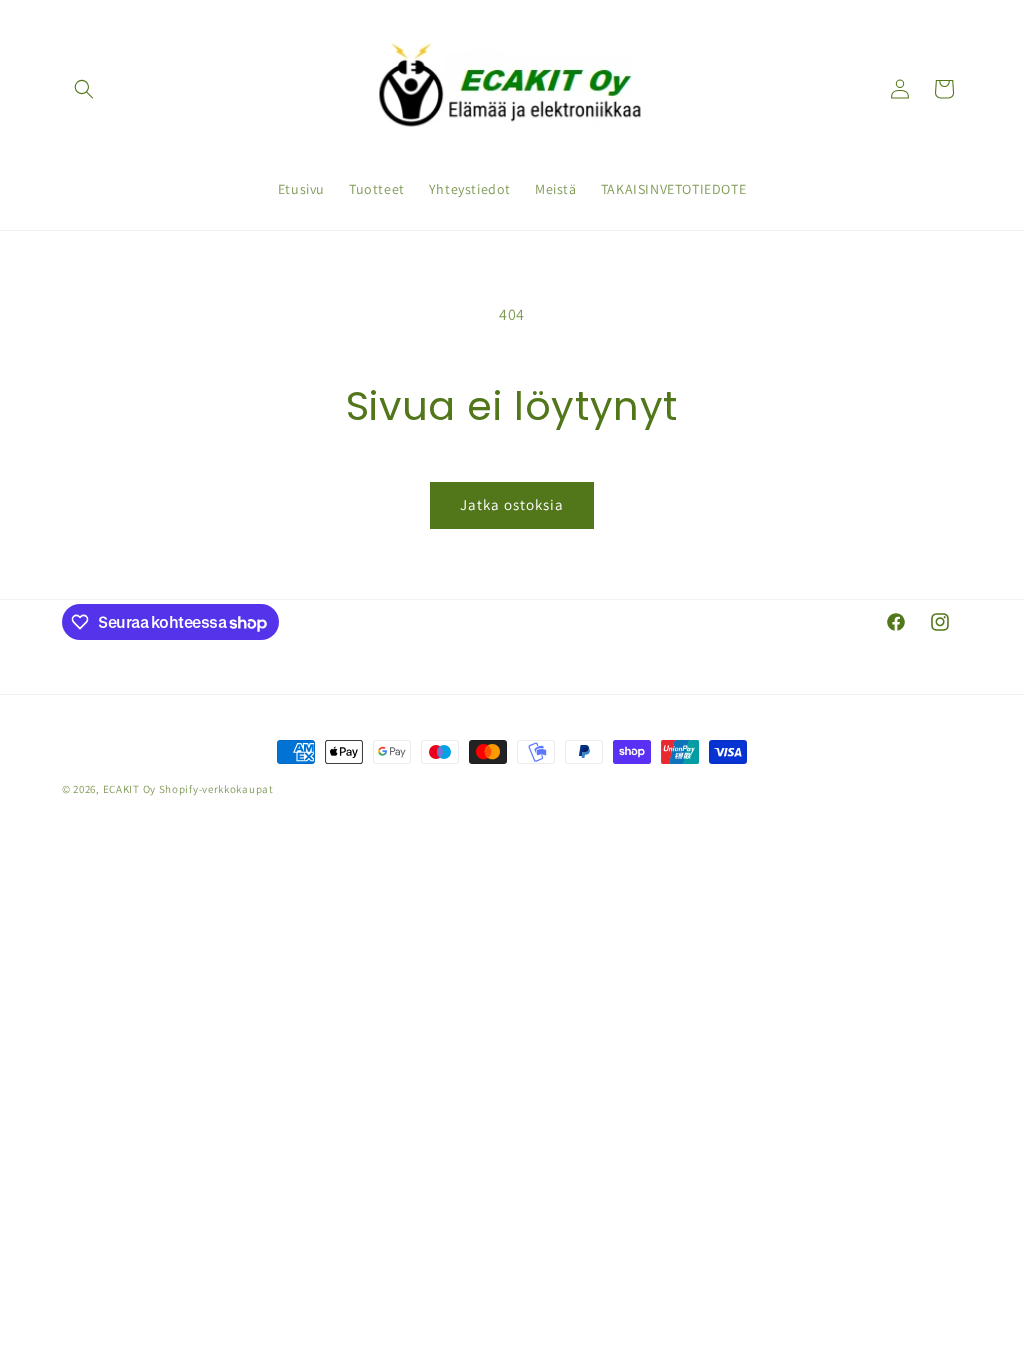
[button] (84, 89)
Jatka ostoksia (512, 504)
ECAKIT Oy (129, 789)
